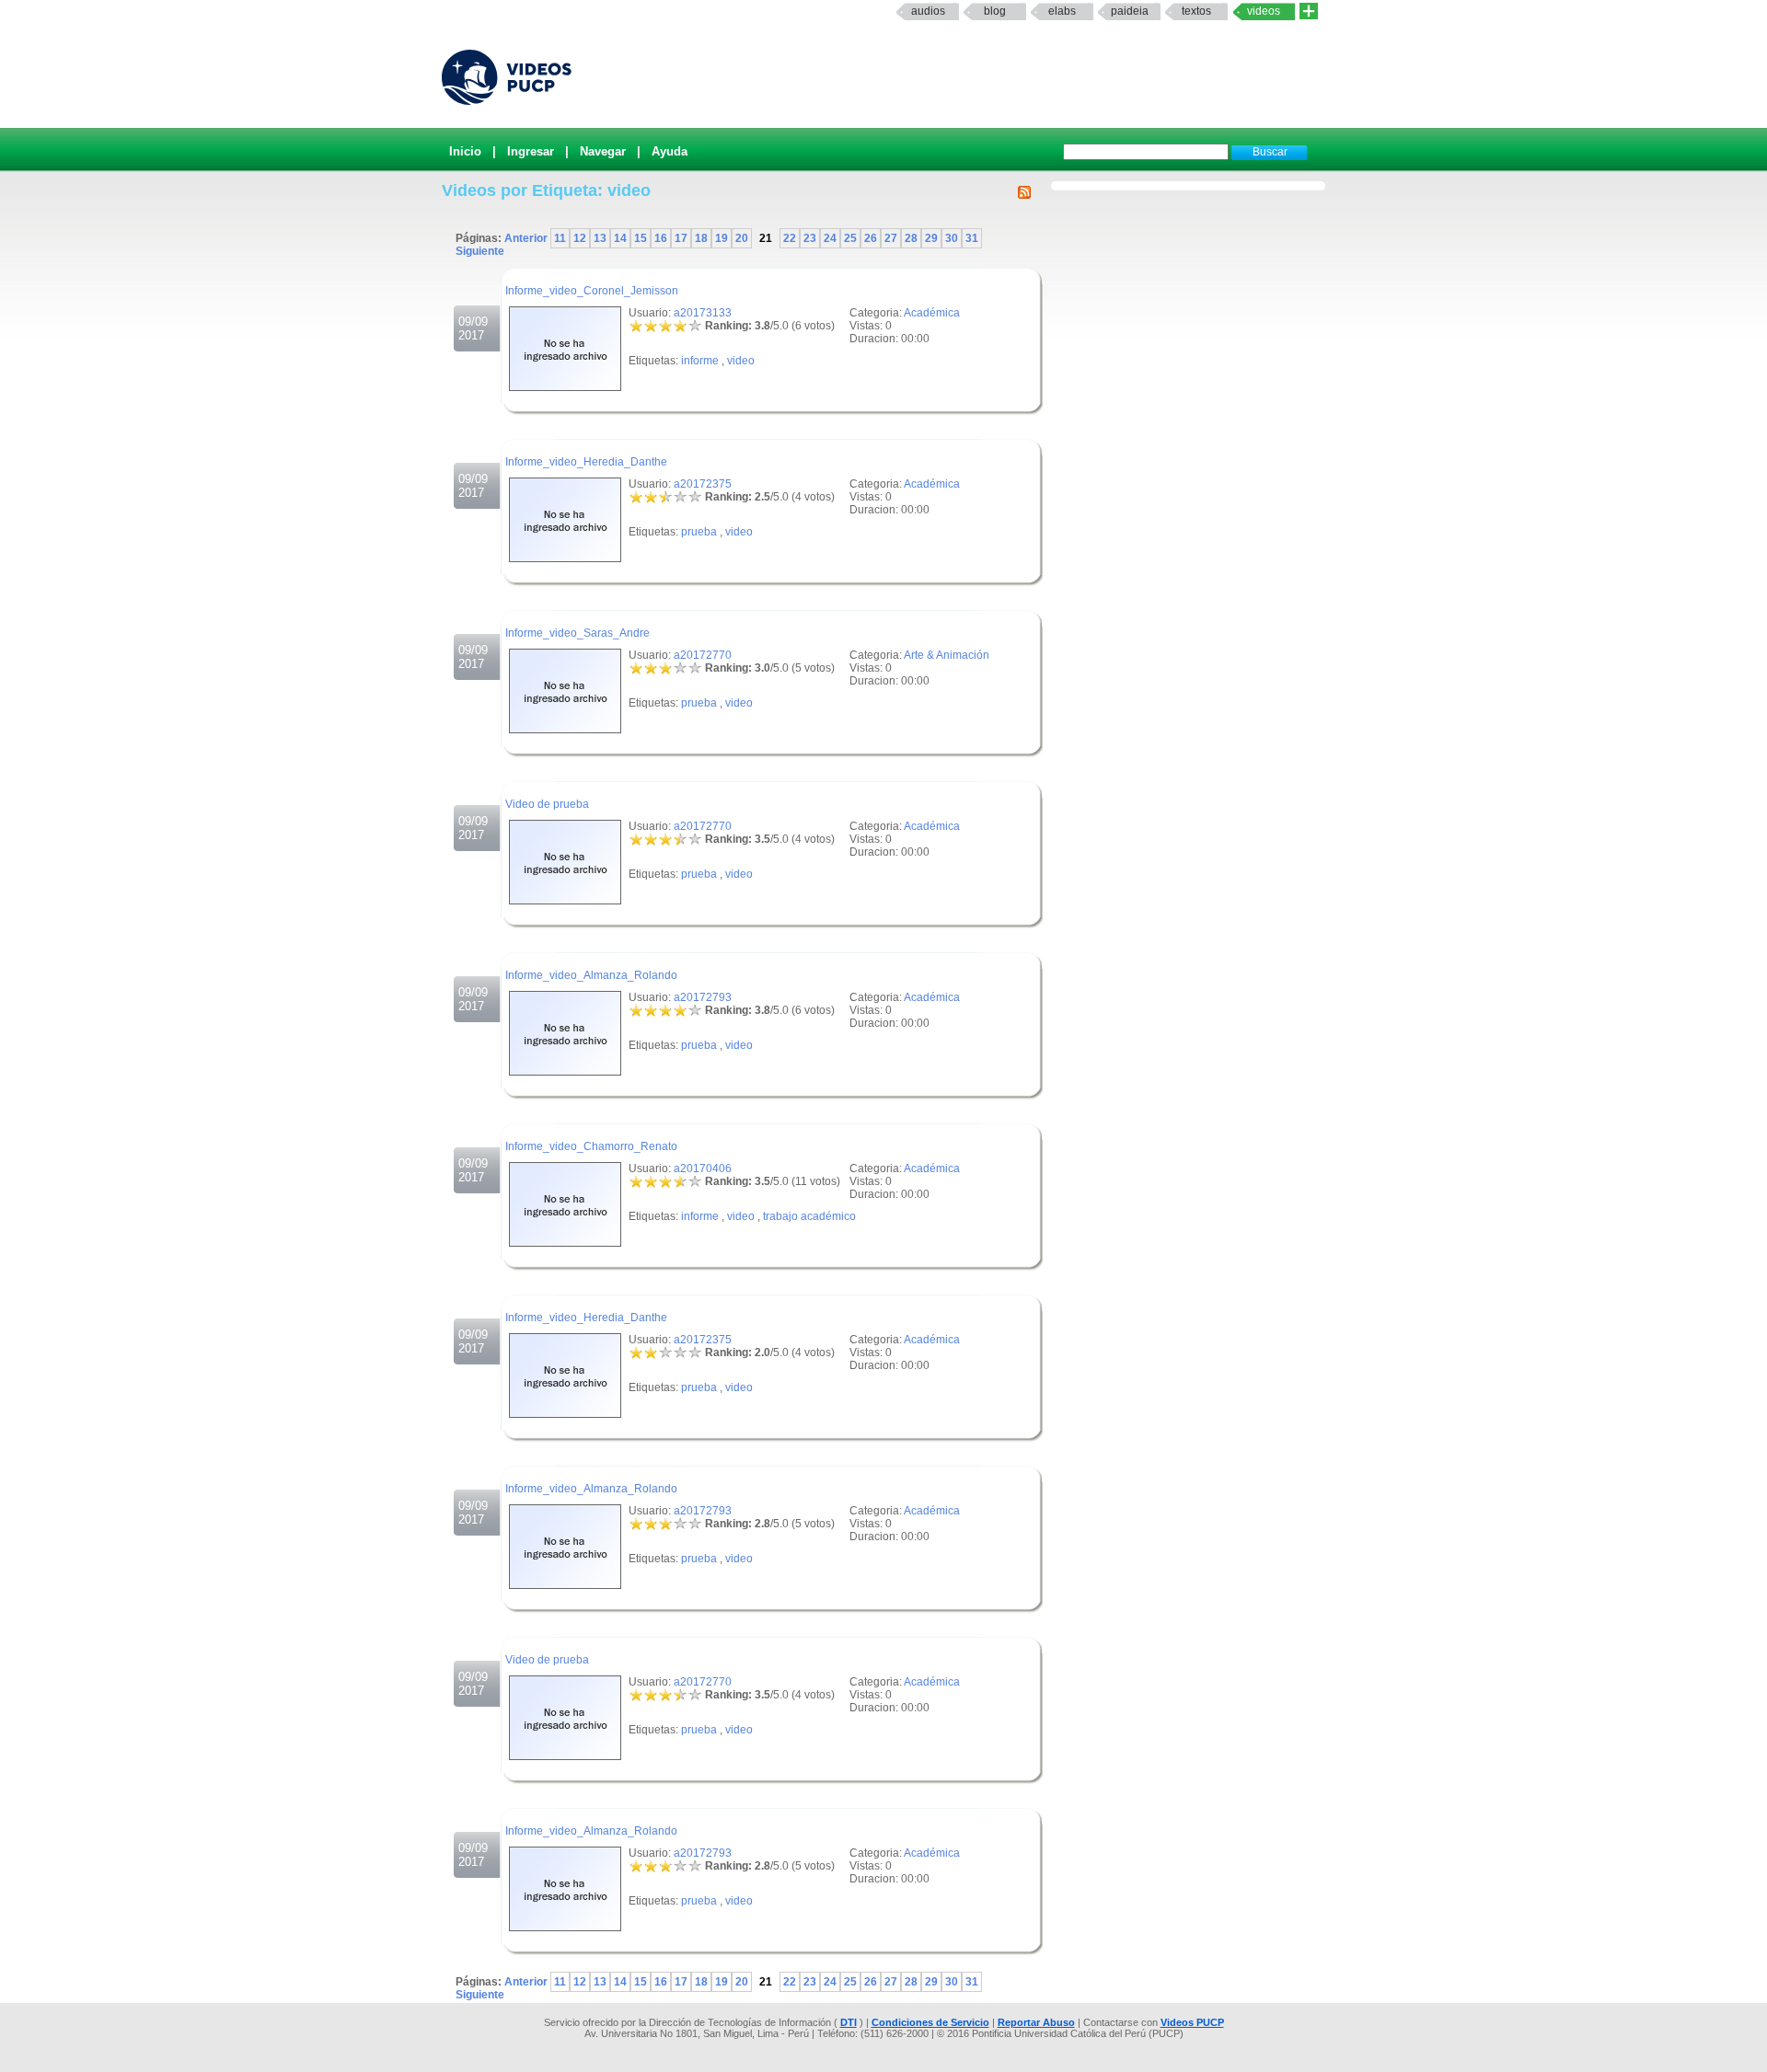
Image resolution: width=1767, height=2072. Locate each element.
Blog (995, 11)
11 (560, 238)
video (741, 361)
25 (850, 238)
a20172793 (703, 997)
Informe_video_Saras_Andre (577, 633)
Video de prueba (547, 804)
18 (701, 238)
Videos (1264, 11)
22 (790, 238)
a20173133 (703, 313)
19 (722, 238)
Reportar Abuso (1036, 2022)
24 (830, 238)
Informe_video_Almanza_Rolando (591, 975)
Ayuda (670, 151)
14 (620, 238)
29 (931, 238)
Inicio (465, 151)
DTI (849, 2022)
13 (600, 238)
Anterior (527, 238)
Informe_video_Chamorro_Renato (591, 1146)
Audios (928, 11)
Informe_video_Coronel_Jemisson (592, 291)
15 (641, 238)
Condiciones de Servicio (930, 2022)
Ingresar (531, 151)
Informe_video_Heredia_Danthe (586, 462)
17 (681, 238)
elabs (1062, 11)
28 (911, 238)
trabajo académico (809, 1216)
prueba (699, 532)
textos (1196, 11)
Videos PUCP (1192, 2022)
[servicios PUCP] (1309, 12)
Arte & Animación (947, 655)
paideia (1130, 11)
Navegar (603, 151)
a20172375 (703, 484)
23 (810, 238)
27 (891, 238)
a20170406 (703, 1168)
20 (742, 238)
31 (972, 238)
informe (700, 361)
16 (661, 238)
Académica (932, 313)
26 (871, 238)
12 (580, 238)
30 (952, 238)
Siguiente (480, 251)
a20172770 (703, 655)
